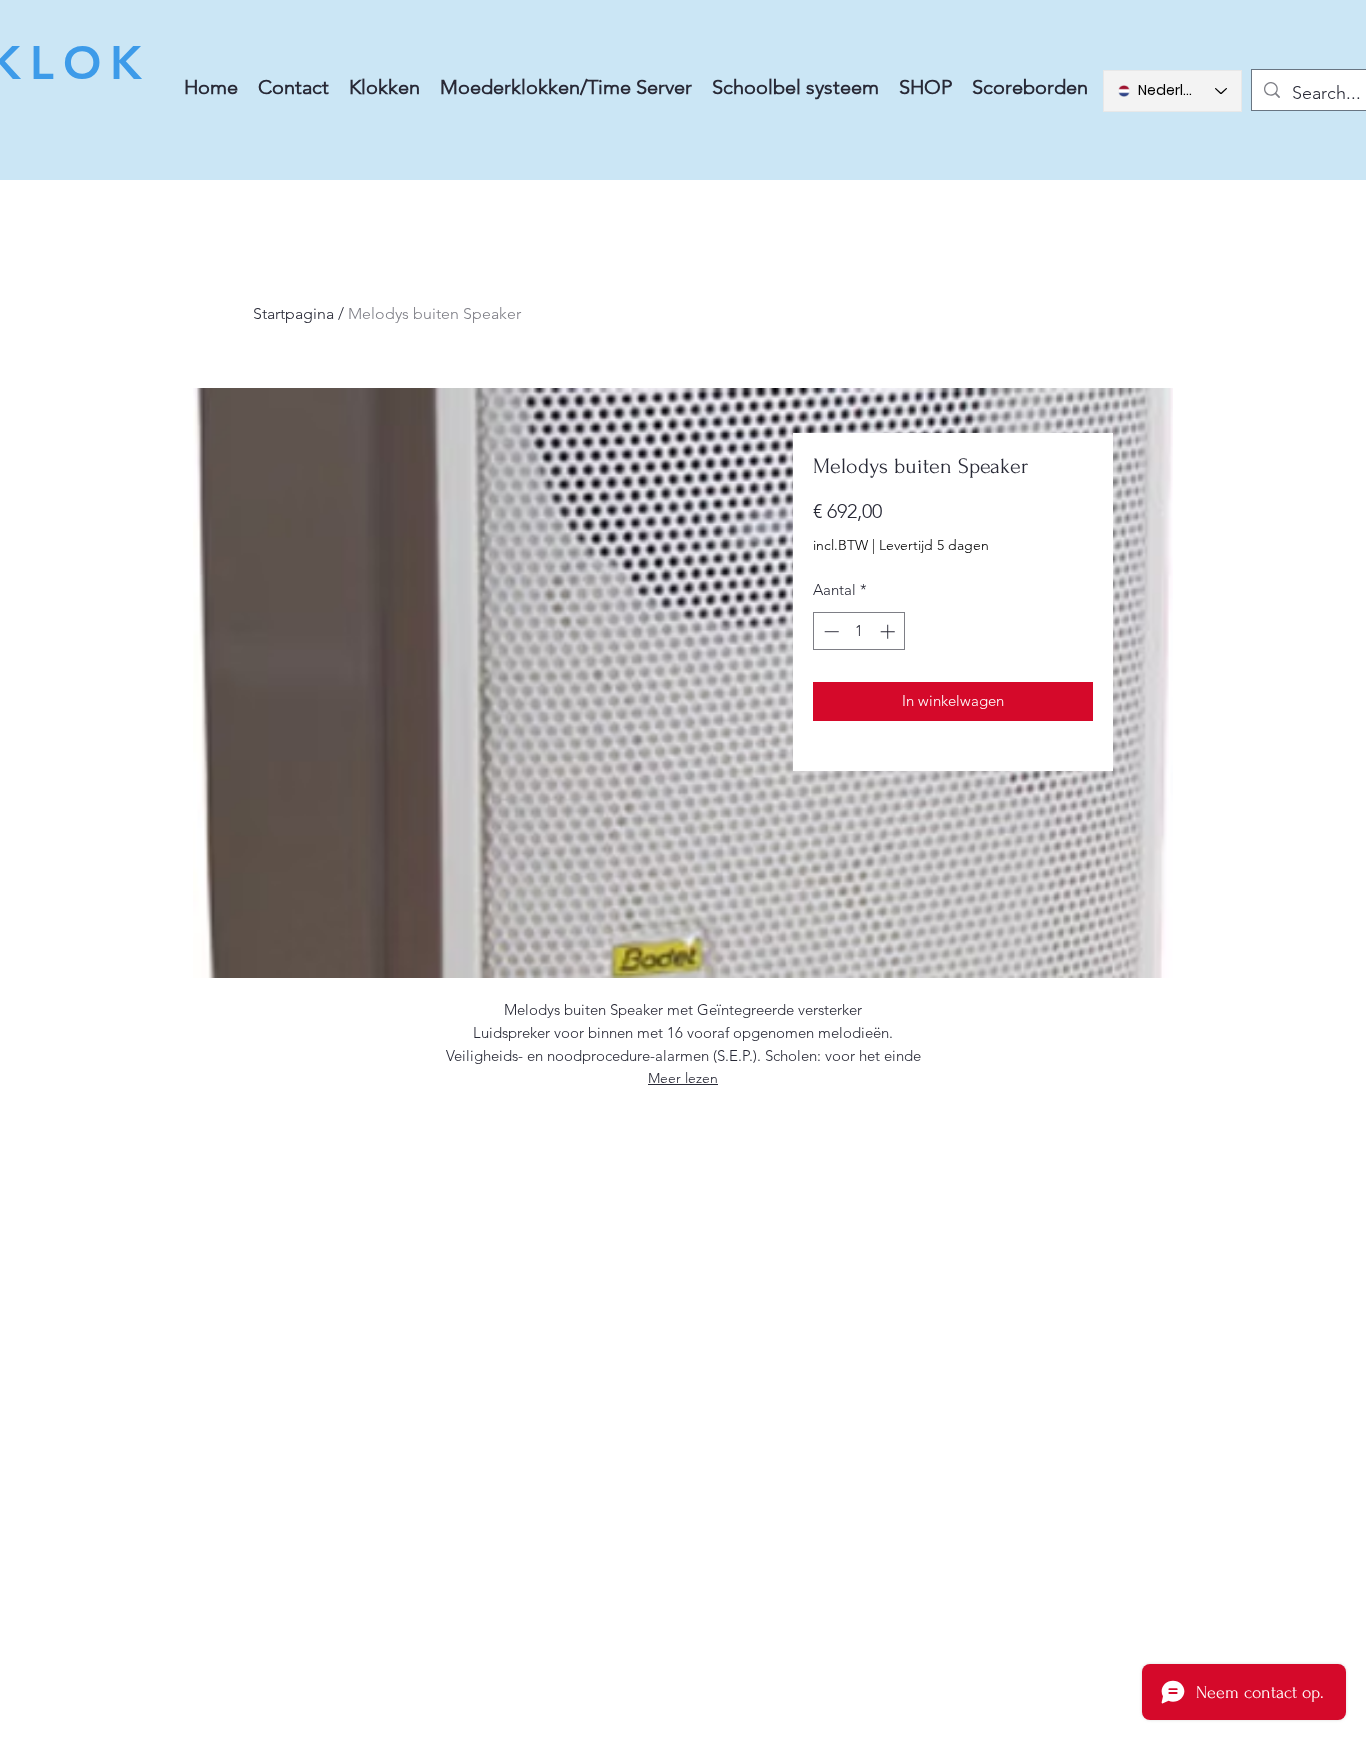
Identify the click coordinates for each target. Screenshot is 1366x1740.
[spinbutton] (859, 631)
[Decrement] (829, 631)
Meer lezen (683, 1078)
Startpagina (293, 313)
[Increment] (889, 631)
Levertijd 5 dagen (934, 545)
